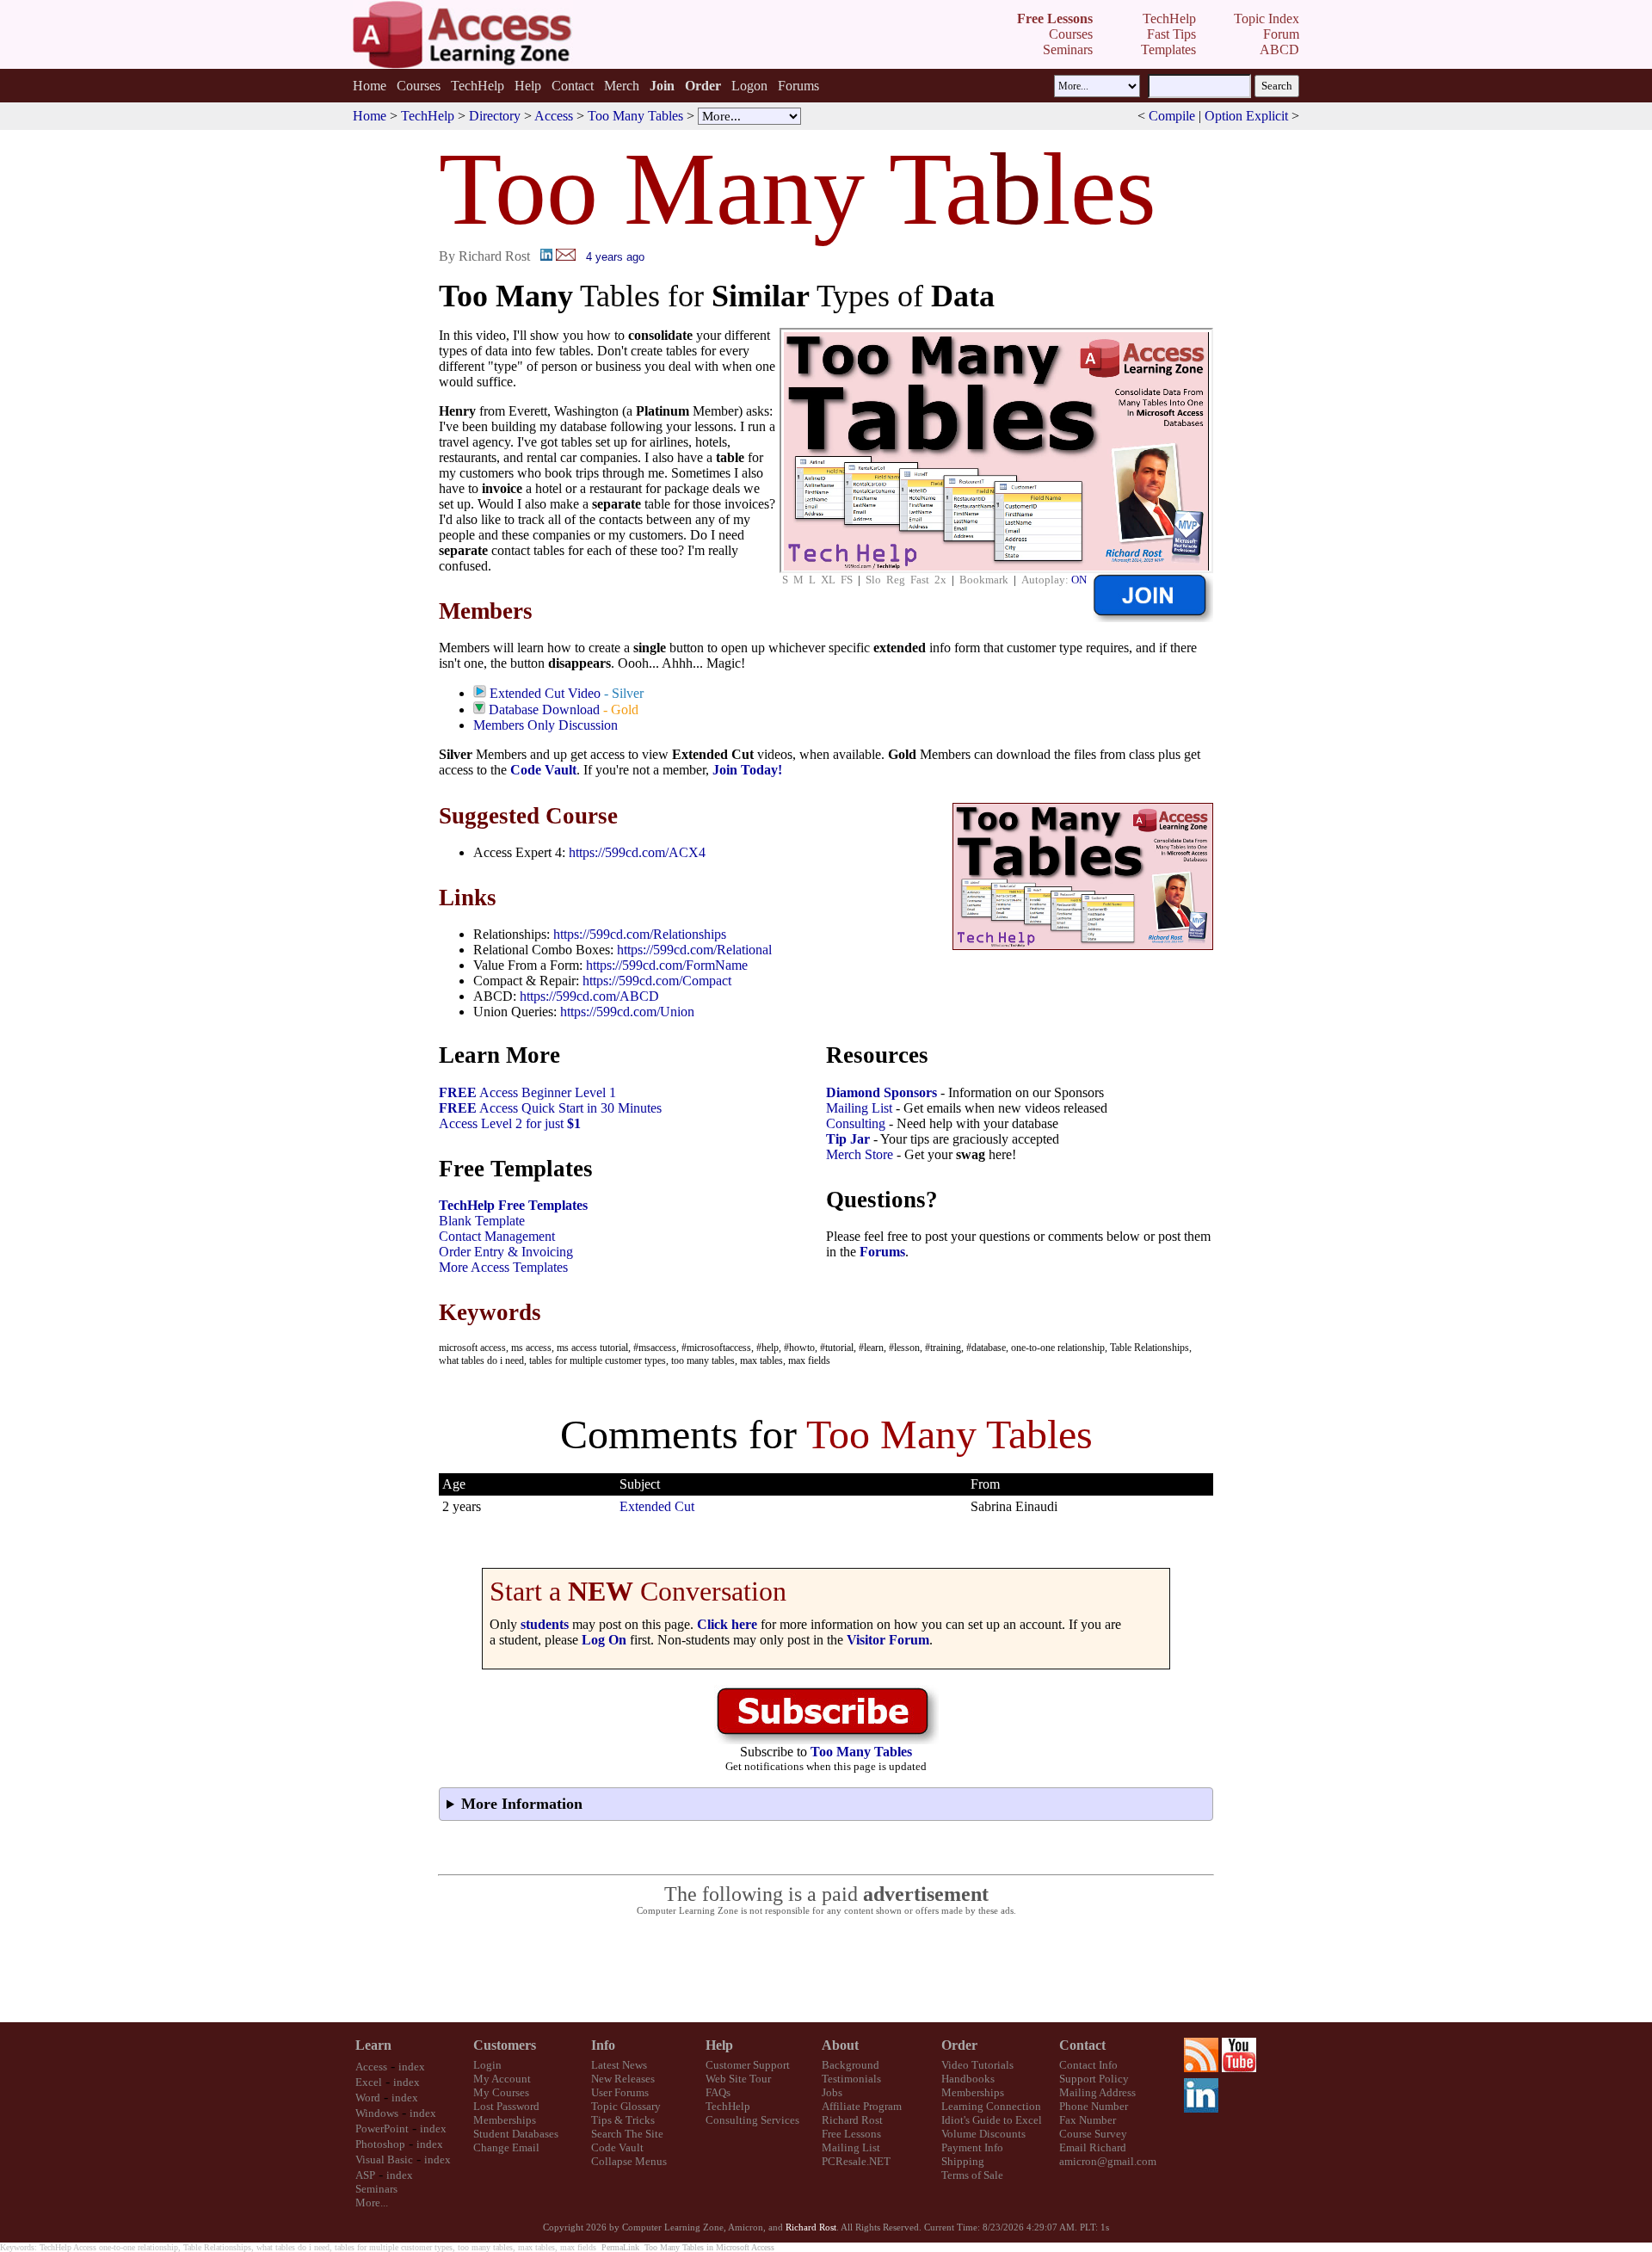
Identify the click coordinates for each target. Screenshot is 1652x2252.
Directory (495, 116)
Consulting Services (752, 2120)
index (412, 2067)
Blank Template (482, 1221)
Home (370, 86)
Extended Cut (657, 1506)
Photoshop (380, 2144)
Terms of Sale (972, 2175)
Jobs (832, 2092)
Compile (1172, 116)
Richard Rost (852, 2120)
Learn (373, 2045)
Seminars (376, 2189)
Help (528, 86)
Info (603, 2045)
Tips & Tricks (623, 2120)
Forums (798, 86)
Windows (377, 2113)
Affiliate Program (862, 2106)
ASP (365, 2175)
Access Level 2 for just (510, 1123)
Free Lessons (851, 2134)
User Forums (620, 2092)
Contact (573, 86)
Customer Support (748, 2065)
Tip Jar (848, 1139)
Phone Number (1094, 2106)
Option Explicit (1246, 116)
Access (554, 116)
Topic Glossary (626, 2106)
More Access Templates (503, 1267)
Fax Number (1088, 2120)
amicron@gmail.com (1108, 2161)
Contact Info (1088, 2065)
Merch (622, 86)
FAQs (718, 2092)
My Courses (501, 2092)
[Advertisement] (826, 1970)
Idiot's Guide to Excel (992, 2120)
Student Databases (516, 2134)
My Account (502, 2079)
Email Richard (1093, 2147)
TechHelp (478, 86)
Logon (749, 86)
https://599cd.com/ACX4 (637, 852)
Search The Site (627, 2134)
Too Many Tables (635, 116)
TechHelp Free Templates (513, 1205)
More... (372, 2203)
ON (1079, 580)
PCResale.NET (856, 2161)
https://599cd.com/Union (627, 1012)
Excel (369, 2082)
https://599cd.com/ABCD (589, 996)
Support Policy (1094, 2079)
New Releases (623, 2079)
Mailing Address (1097, 2092)
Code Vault (543, 770)
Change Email (506, 2147)
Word (368, 2098)
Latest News (619, 2065)
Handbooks (968, 2079)
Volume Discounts (983, 2134)
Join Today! (747, 770)
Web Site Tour (738, 2079)
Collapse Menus (629, 2161)
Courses (419, 86)
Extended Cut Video (545, 693)
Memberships (505, 2120)
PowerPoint (382, 2129)
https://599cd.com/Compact (657, 981)
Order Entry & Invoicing (506, 1252)
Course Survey (1093, 2134)
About (840, 2045)
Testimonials (851, 2079)
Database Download (544, 710)
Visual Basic (384, 2159)
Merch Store (860, 1154)
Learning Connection (991, 2106)
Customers (505, 2045)
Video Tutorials (977, 2065)
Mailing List (859, 1108)
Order (959, 2045)
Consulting (856, 1123)
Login (487, 2065)
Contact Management (497, 1236)
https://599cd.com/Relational (694, 950)
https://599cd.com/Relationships (640, 934)
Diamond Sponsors (881, 1092)
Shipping (963, 2161)
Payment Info (972, 2147)
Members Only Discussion (546, 725)
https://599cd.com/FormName (667, 965)
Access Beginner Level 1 (527, 1092)
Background (851, 2065)
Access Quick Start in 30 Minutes (550, 1108)
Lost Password (506, 2106)
